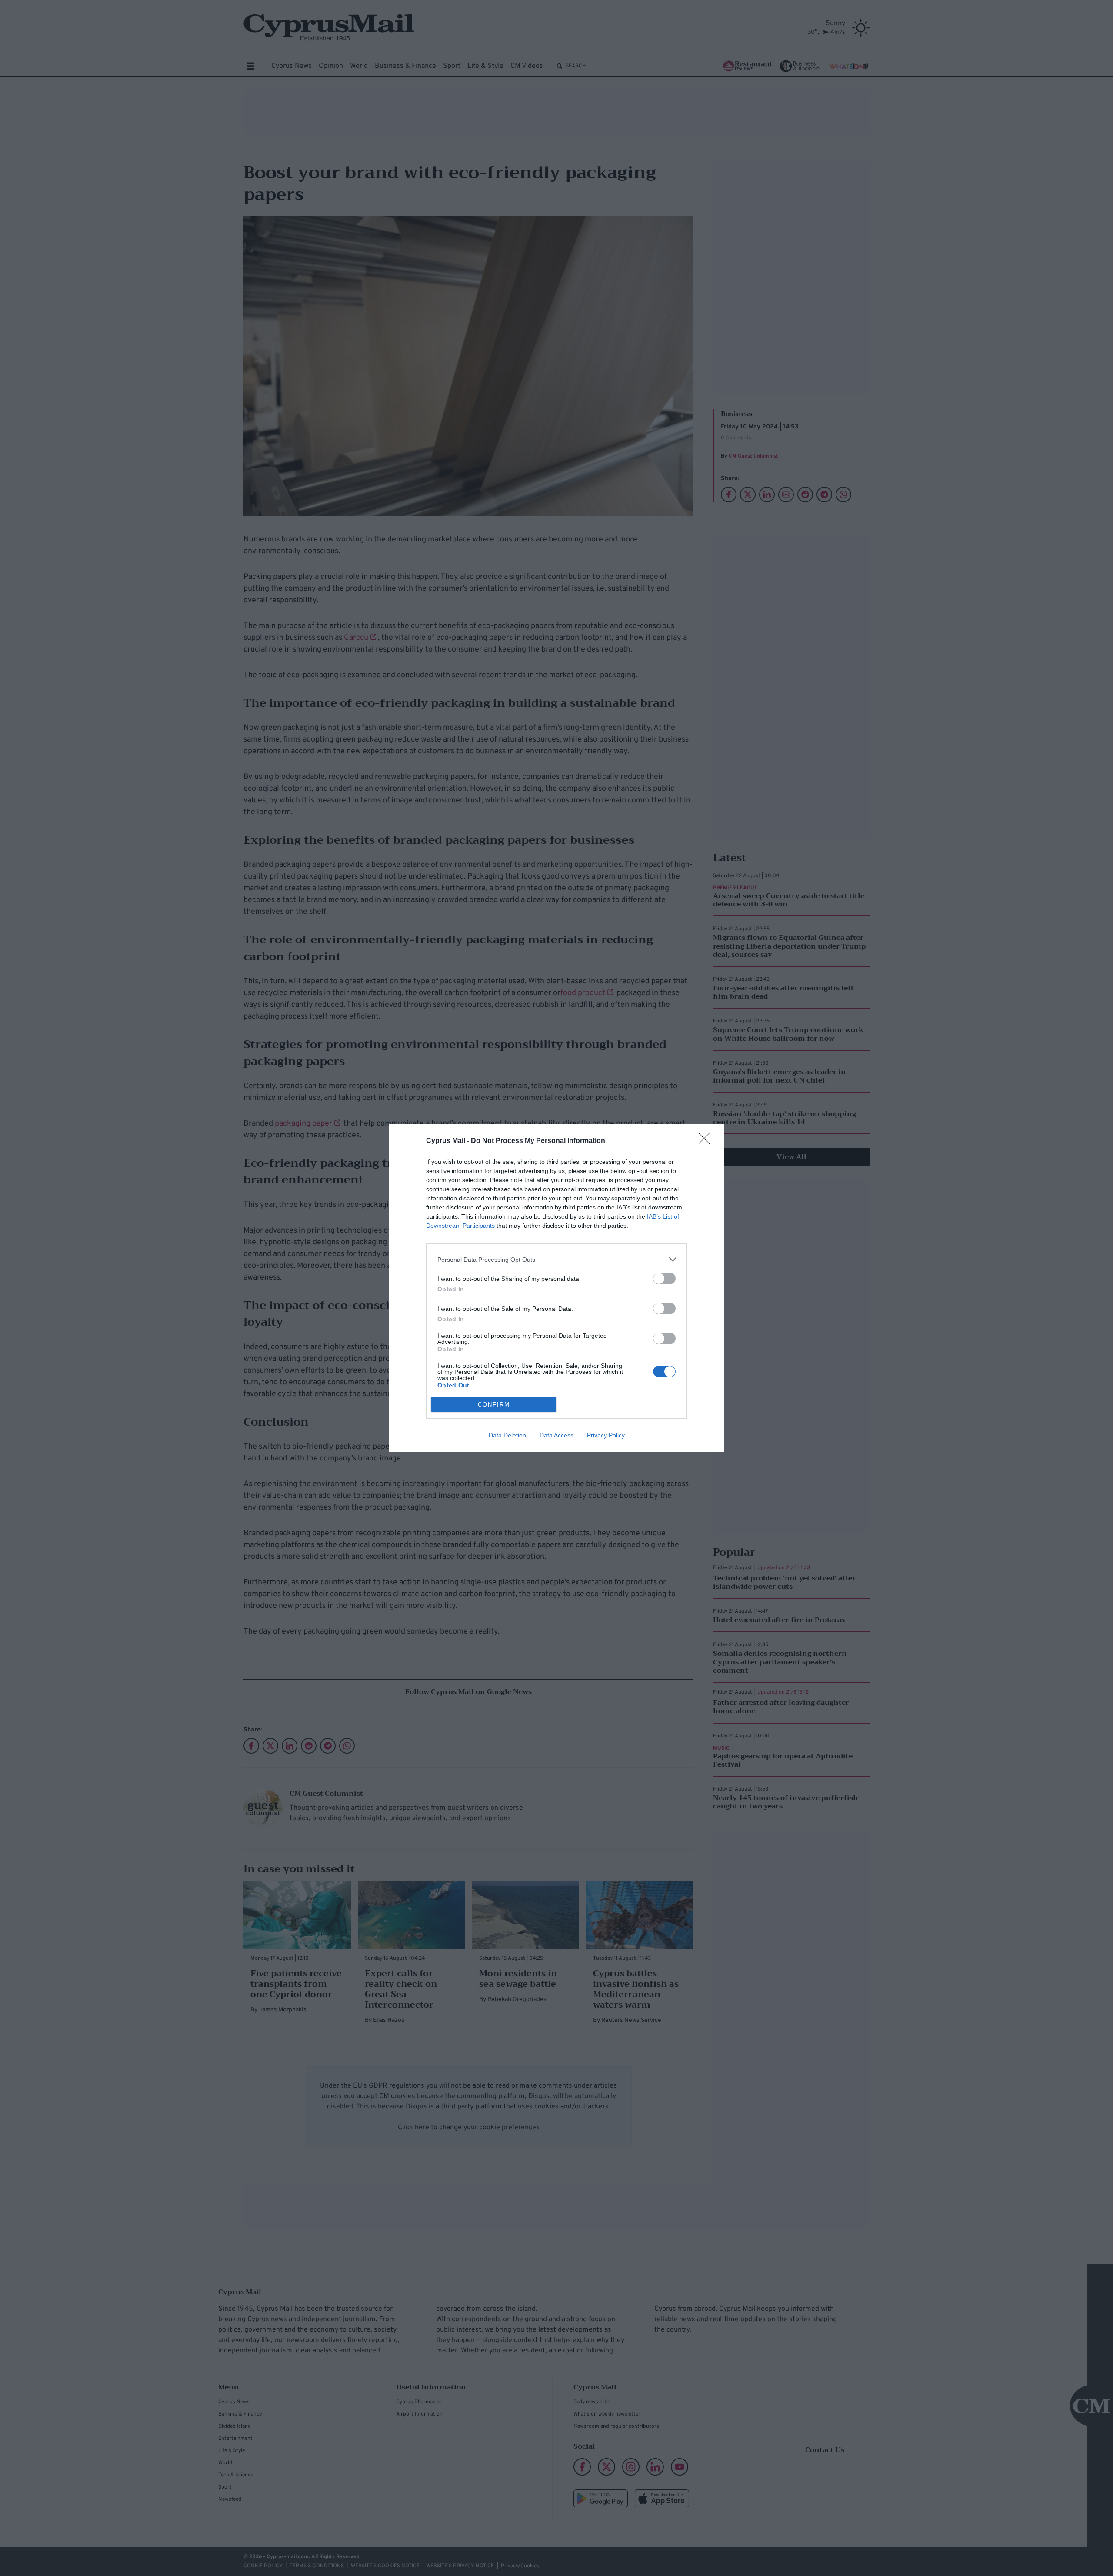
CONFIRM (494, 1405)
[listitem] (556, 1259)
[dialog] (556, 1288)
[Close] (707, 1141)
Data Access (556, 1435)
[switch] (664, 1278)
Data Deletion (507, 1435)
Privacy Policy (606, 1435)
